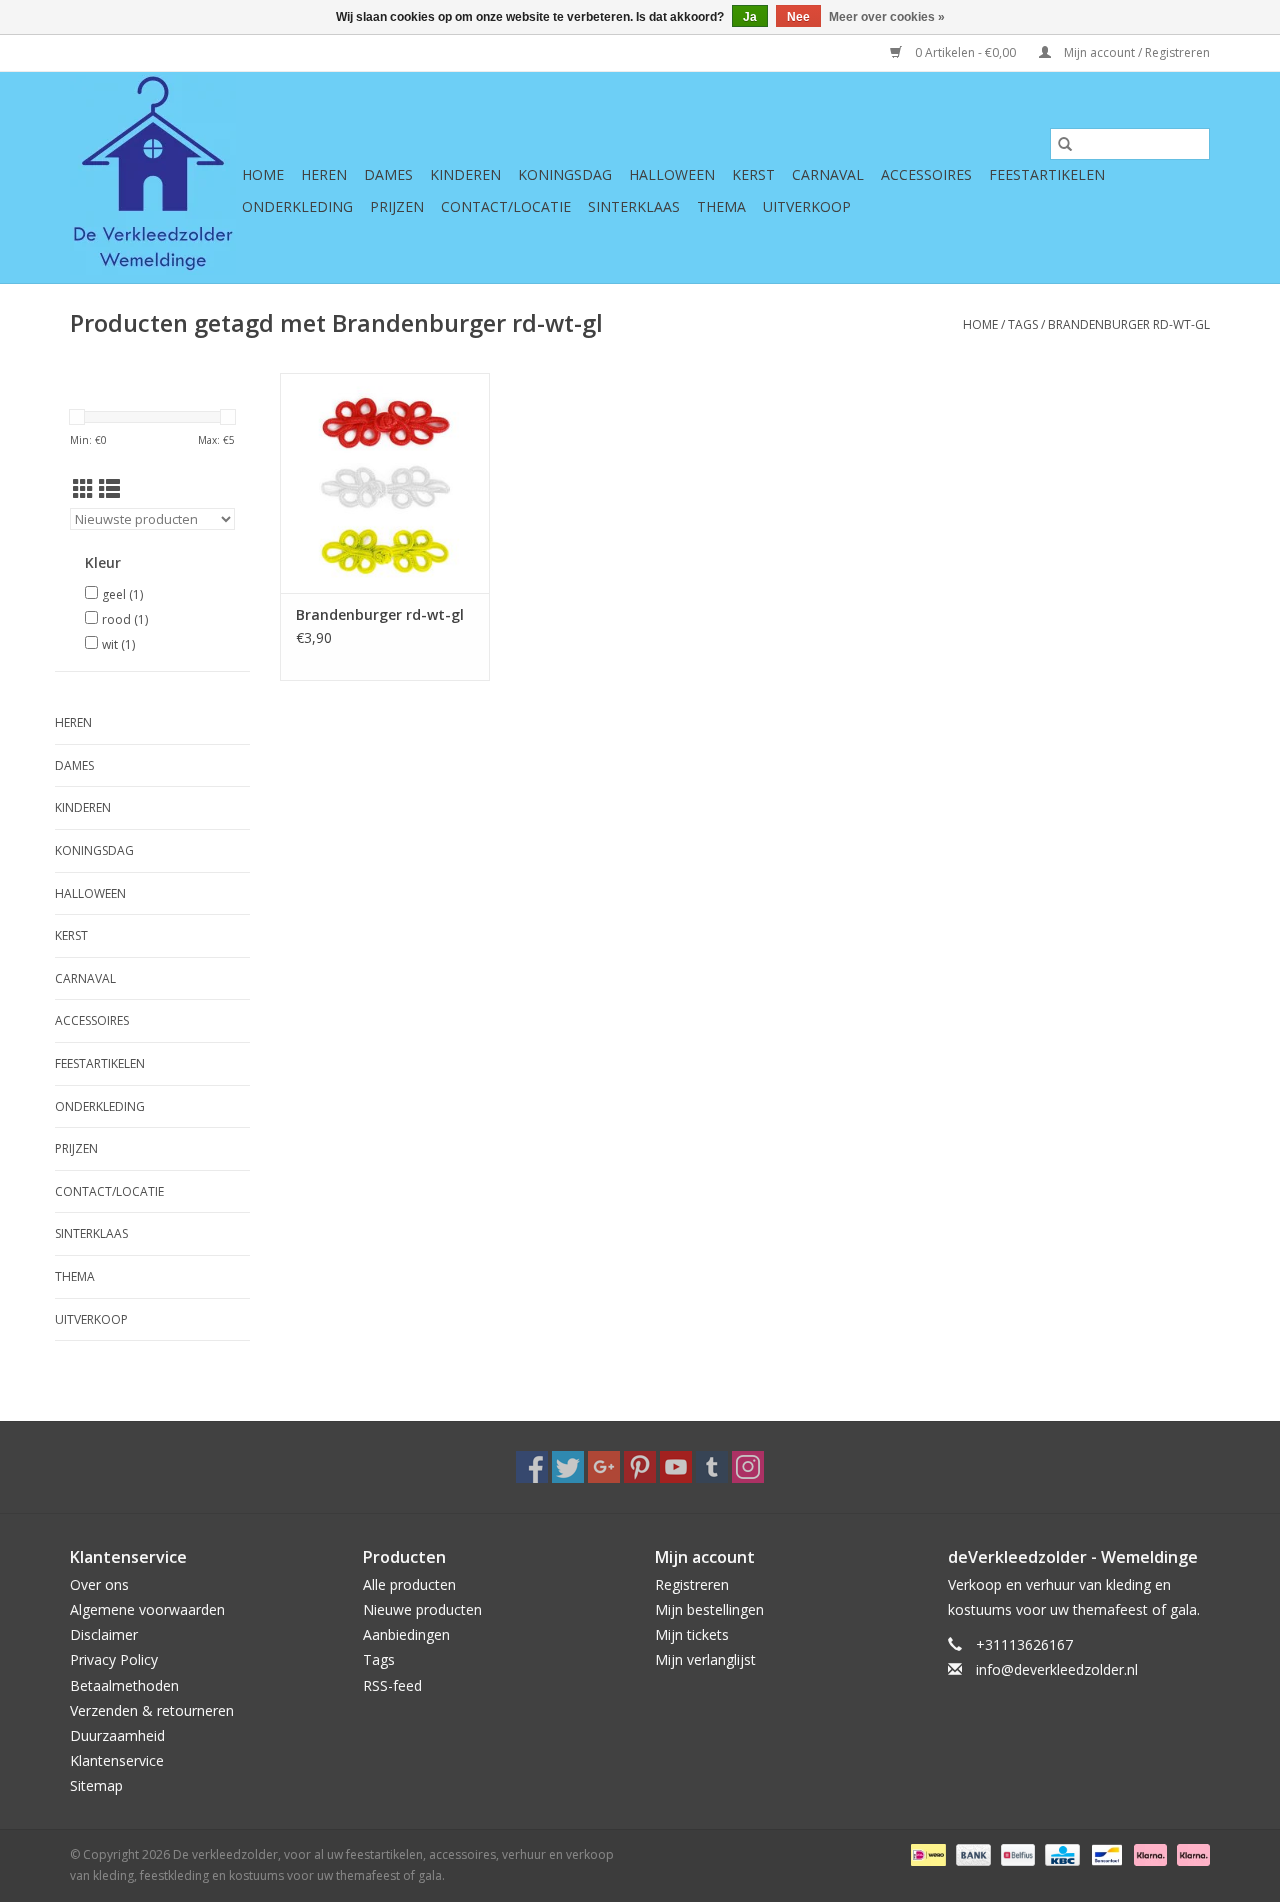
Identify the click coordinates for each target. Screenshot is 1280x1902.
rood (125, 619)
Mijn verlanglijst (705, 1659)
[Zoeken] (1065, 144)
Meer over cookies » (887, 17)
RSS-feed (392, 1685)
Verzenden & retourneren (152, 1710)
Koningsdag (565, 174)
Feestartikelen (1047, 174)
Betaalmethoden (124, 1685)
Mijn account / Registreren (1135, 52)
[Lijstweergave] (109, 489)
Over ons (99, 1584)
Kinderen (465, 174)
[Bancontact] (1105, 1853)
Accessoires (926, 174)
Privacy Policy (114, 1659)
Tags (1023, 324)
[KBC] (1060, 1853)
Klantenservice (117, 1760)
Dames (388, 174)
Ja (750, 17)
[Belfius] (1016, 1853)
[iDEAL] (926, 1853)
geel (122, 594)
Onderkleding (297, 206)
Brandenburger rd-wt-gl (1129, 324)
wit (118, 644)
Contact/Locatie (506, 206)
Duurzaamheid (117, 1735)
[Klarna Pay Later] (1190, 1853)
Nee (798, 17)
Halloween (672, 174)
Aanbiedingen (406, 1634)
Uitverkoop (807, 206)
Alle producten (409, 1584)
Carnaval (828, 174)
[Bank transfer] (971, 1853)
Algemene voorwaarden (147, 1609)
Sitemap (96, 1785)
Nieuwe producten (422, 1609)
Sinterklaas (634, 206)
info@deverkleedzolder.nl (1057, 1669)
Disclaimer (104, 1634)
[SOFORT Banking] (1148, 1853)
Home (263, 174)
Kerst (753, 174)
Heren (324, 174)
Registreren (692, 1584)
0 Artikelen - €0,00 (965, 52)
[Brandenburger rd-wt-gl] (385, 483)
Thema (721, 206)
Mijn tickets (692, 1634)
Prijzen (397, 206)
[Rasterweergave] (83, 489)
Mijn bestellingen (709, 1609)
